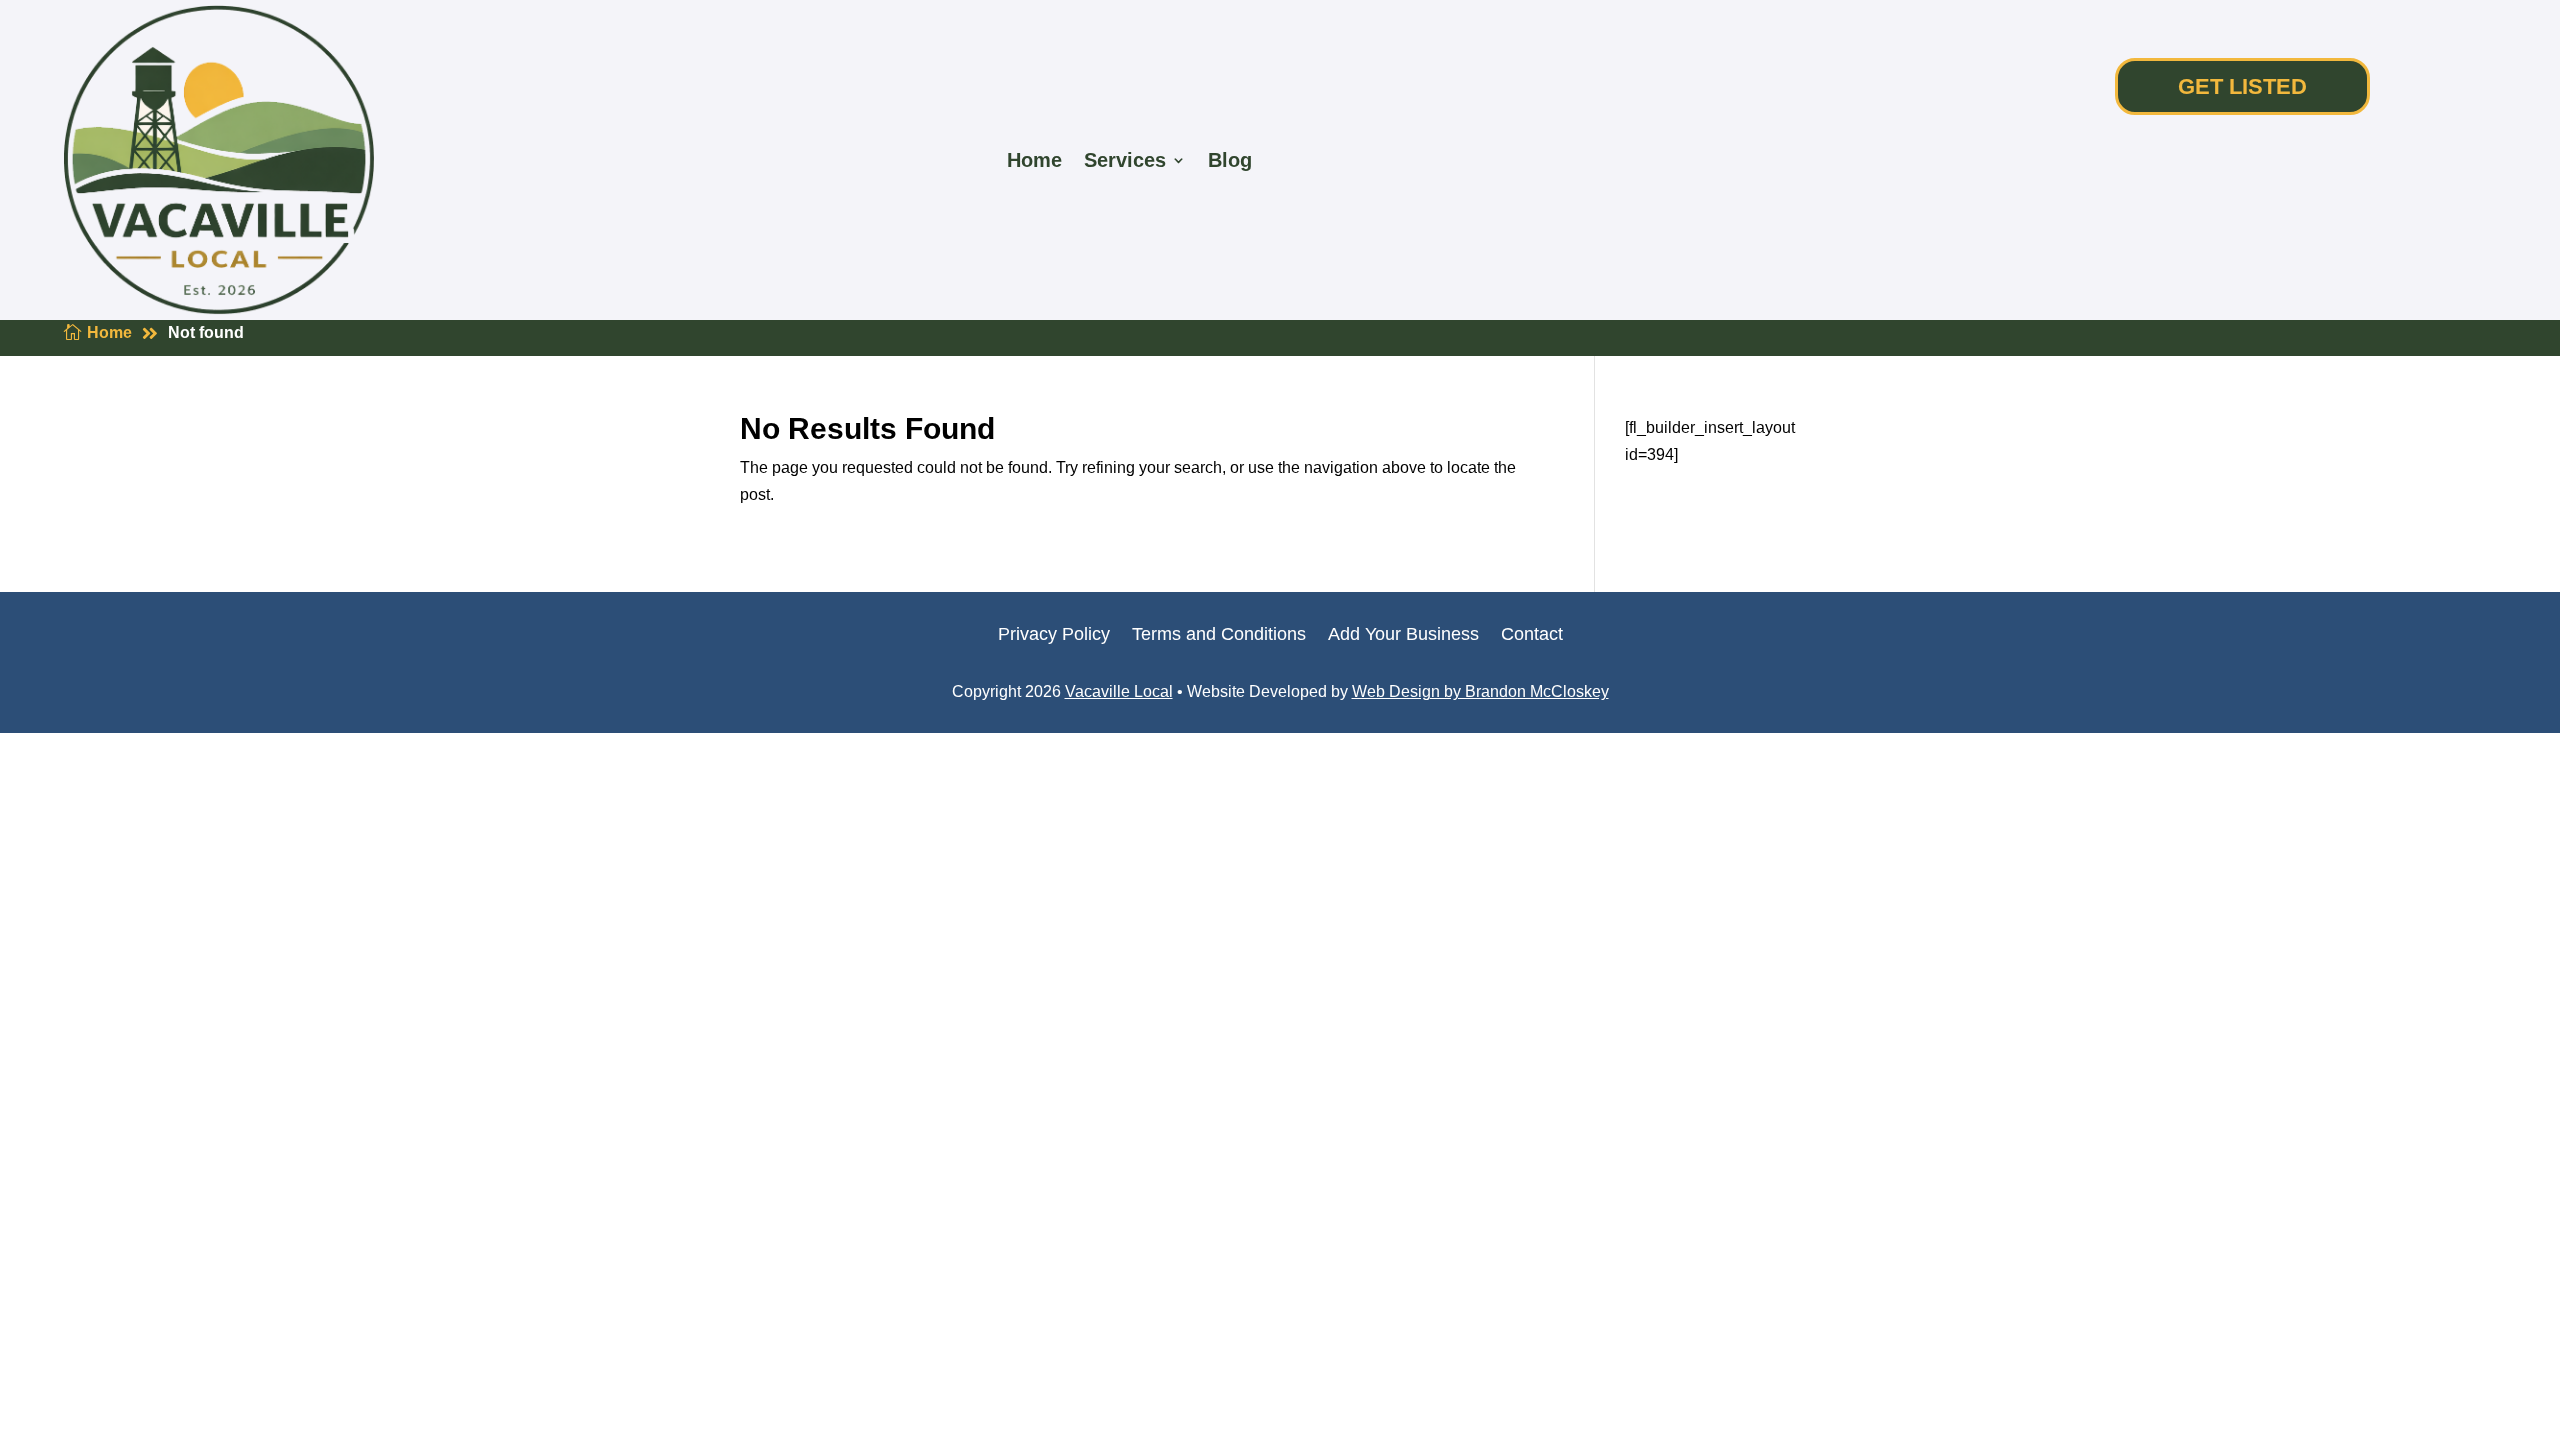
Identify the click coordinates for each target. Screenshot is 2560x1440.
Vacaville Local (1119, 691)
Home (1034, 160)
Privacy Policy (1054, 635)
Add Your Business (1403, 635)
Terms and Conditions (1219, 635)
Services (1125, 160)
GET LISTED (2242, 86)
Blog (1230, 160)
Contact (1532, 635)
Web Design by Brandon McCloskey (1480, 691)
